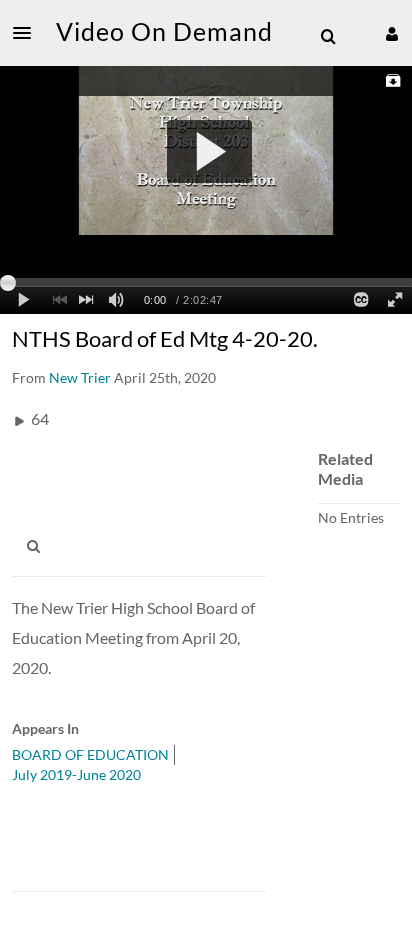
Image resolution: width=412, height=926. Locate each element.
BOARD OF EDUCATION (90, 754)
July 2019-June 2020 (76, 774)
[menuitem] (328, 37)
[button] (28, 33)
